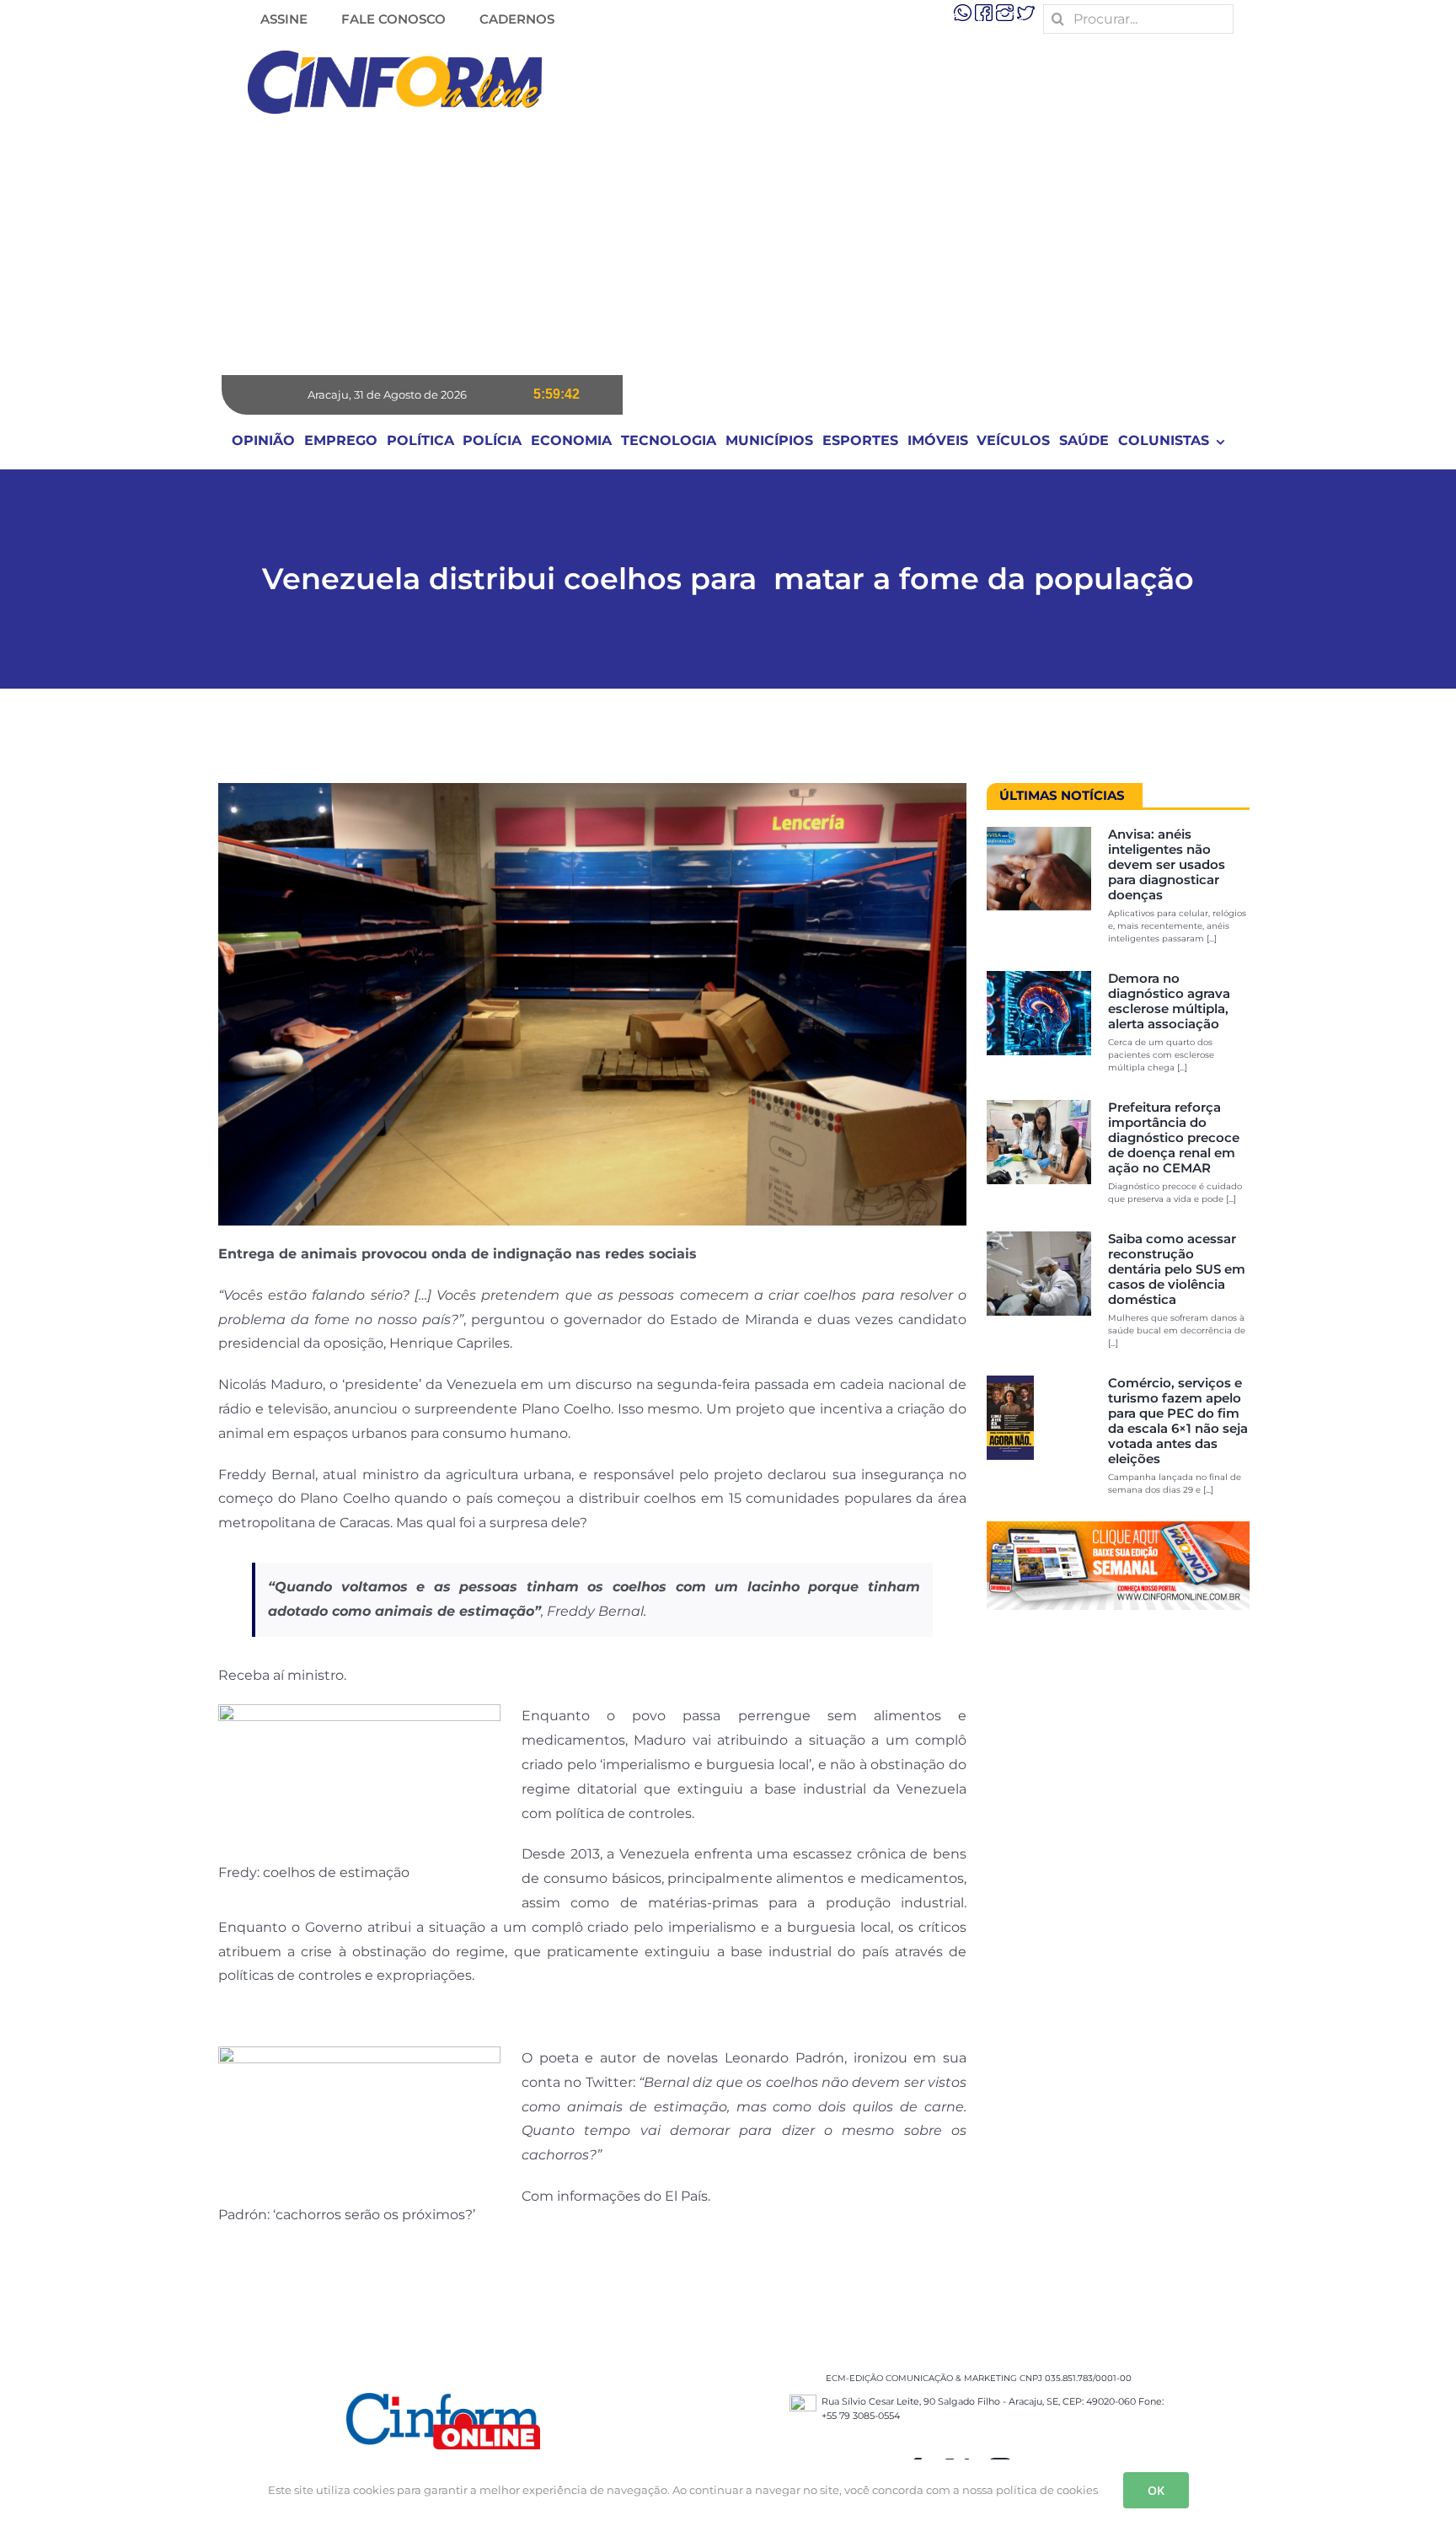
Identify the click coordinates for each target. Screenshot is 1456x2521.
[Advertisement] (728, 249)
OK (1156, 2490)
